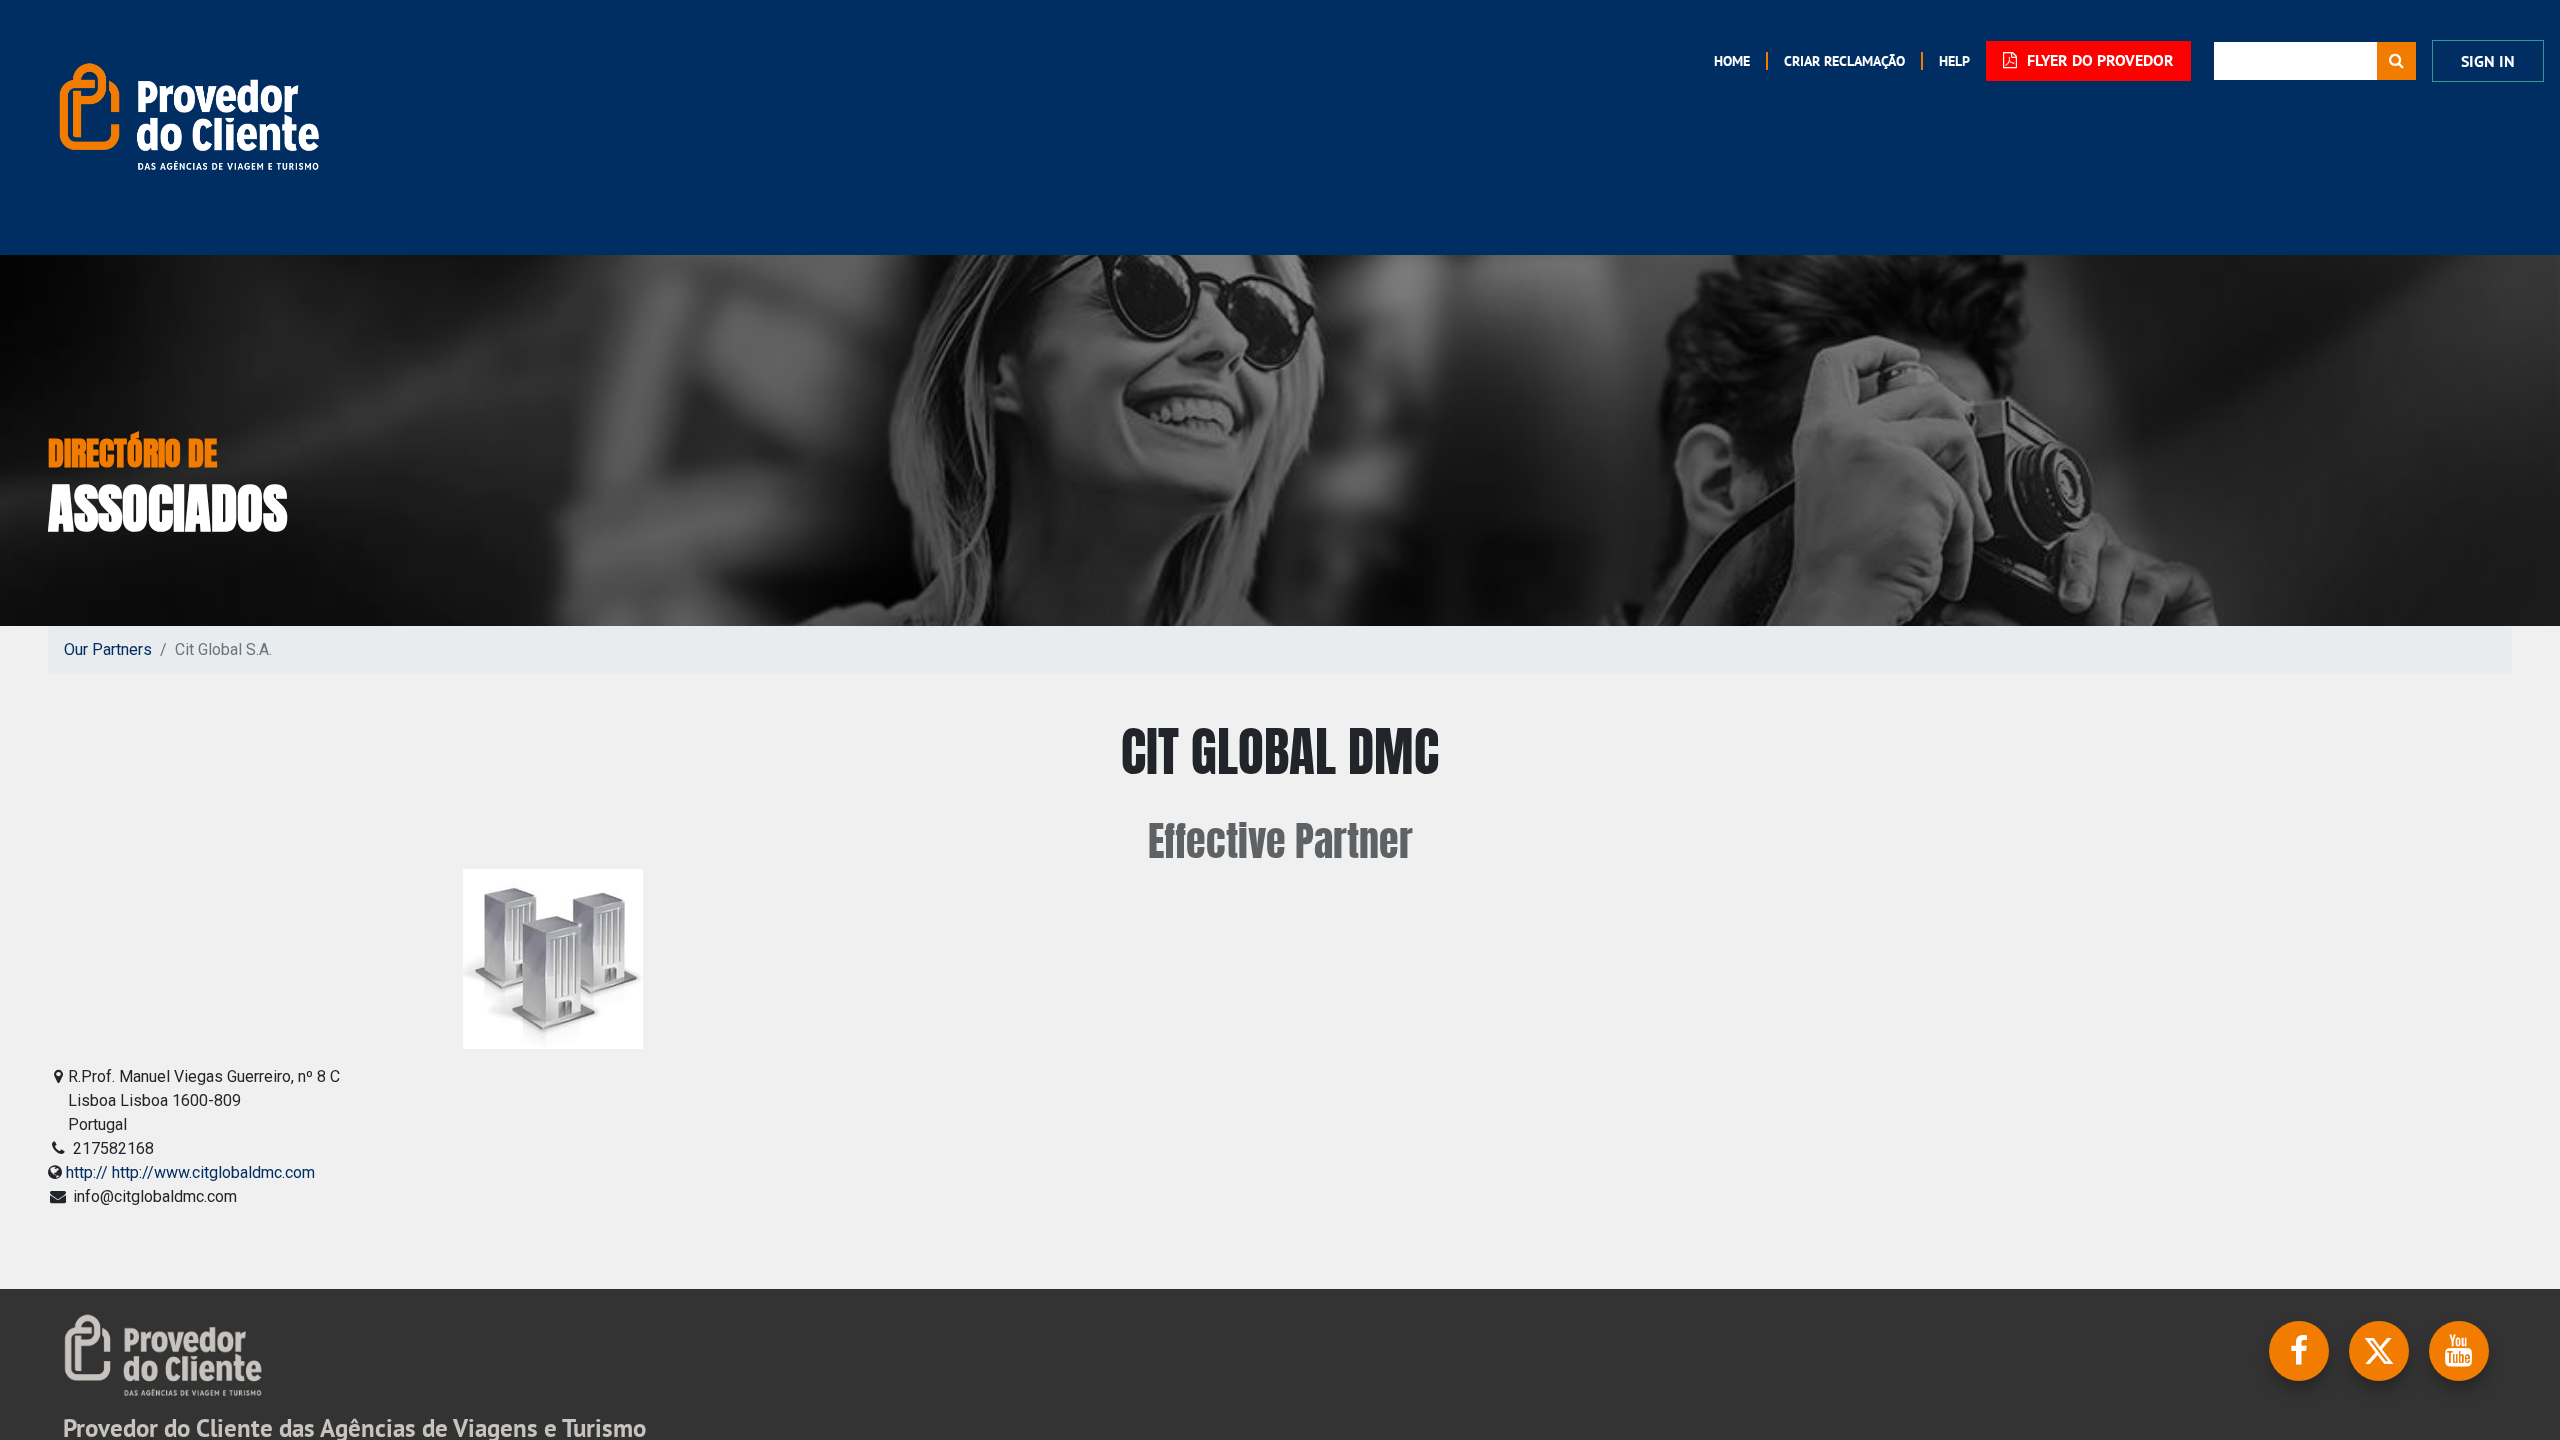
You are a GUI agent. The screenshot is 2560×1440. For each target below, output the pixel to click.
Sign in (2488, 61)
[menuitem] (1732, 61)
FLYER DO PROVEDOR (2098, 60)
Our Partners (108, 649)
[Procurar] (2396, 61)
